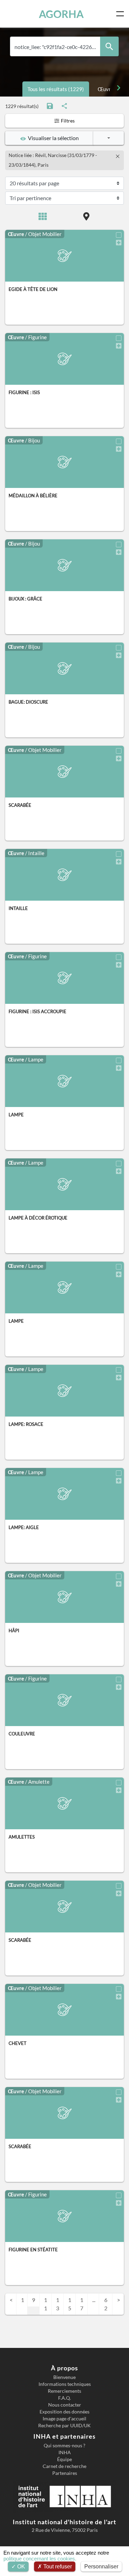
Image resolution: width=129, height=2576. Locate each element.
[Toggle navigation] (121, 14)
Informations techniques (65, 2384)
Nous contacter (65, 2405)
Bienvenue (64, 2377)
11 (46, 2304)
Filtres (67, 121)
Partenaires (65, 2473)
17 (82, 2304)
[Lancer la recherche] (109, 46)
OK (20, 2567)
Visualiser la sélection (52, 138)
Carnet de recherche (64, 2466)
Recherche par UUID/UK (64, 2426)
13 (58, 2304)
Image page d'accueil (64, 2419)
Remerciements (64, 2391)
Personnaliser (101, 2567)
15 (70, 2304)
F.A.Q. (64, 2398)
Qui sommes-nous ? (64, 2446)
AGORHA (61, 14)
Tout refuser (57, 2567)
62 (106, 2304)
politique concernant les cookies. (40, 2559)
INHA (65, 2452)
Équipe (64, 2459)
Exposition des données (64, 2412)
